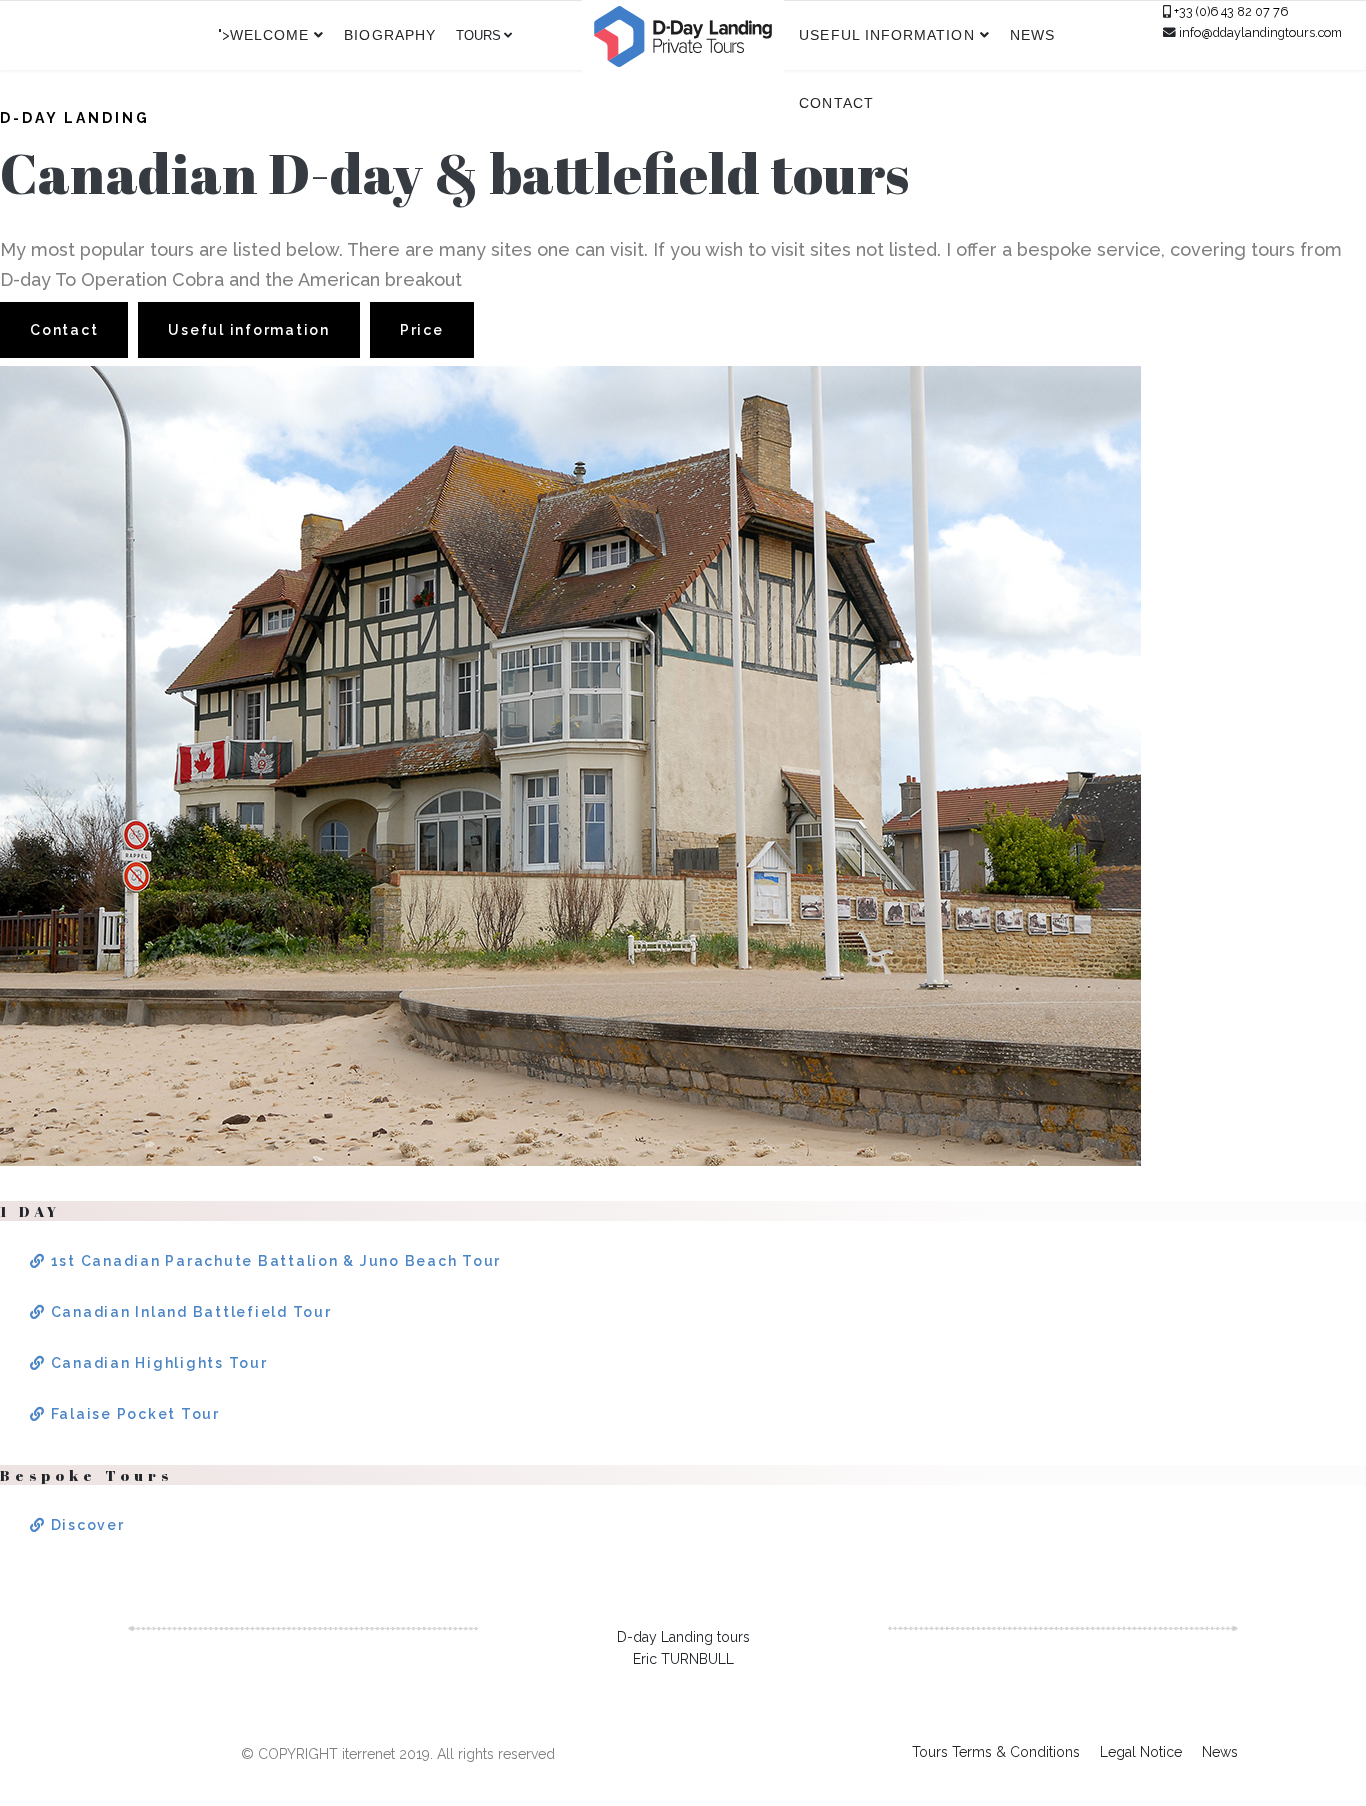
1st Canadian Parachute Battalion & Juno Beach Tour (273, 1261)
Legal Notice (1141, 1752)
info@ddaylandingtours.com (1260, 32)
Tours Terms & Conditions (996, 1752)
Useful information (886, 35)
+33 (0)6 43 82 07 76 (1231, 11)
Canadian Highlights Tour (157, 1363)
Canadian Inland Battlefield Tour (189, 1312)
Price (422, 330)
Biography (390, 35)
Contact (836, 103)
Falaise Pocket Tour (133, 1414)
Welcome (270, 35)
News (1032, 35)
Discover (85, 1525)
